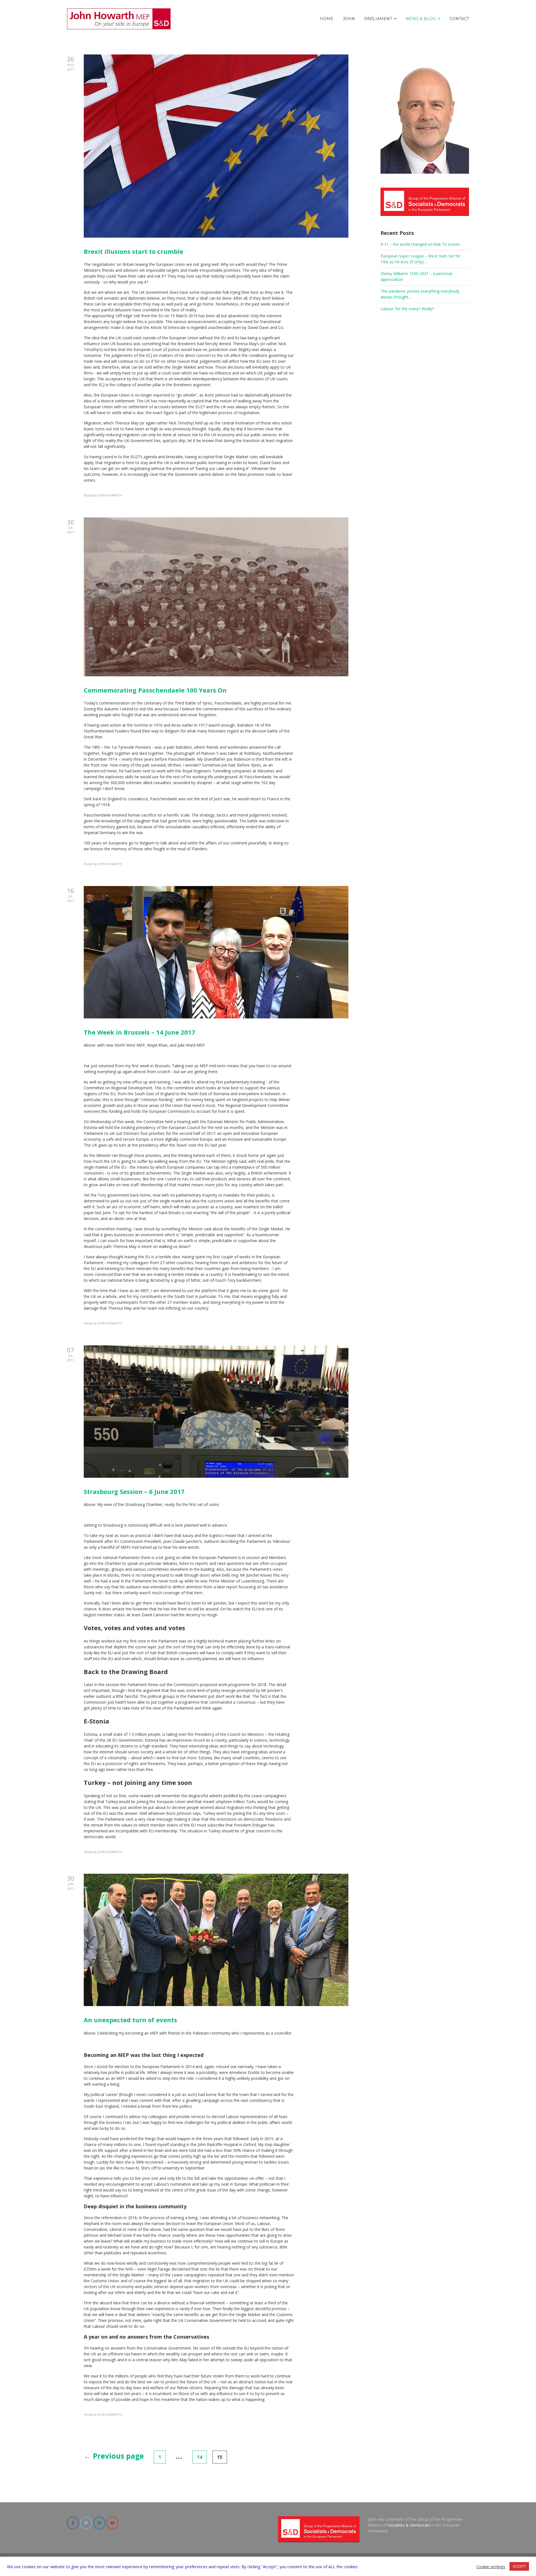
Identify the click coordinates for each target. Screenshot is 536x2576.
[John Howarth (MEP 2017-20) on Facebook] (73, 2523)
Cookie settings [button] (491, 2567)
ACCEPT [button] (519, 2566)
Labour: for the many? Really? (407, 309)
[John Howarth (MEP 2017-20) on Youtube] (113, 2523)
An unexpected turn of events (130, 2020)
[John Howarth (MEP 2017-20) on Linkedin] (99, 2523)
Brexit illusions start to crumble (133, 251)
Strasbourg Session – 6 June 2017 (134, 1491)
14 (200, 2457)
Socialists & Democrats (409, 2525)
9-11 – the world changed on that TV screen (420, 244)
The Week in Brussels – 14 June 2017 (139, 1032)
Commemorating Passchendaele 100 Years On (155, 690)
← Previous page (114, 2456)
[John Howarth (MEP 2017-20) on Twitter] (86, 2523)
